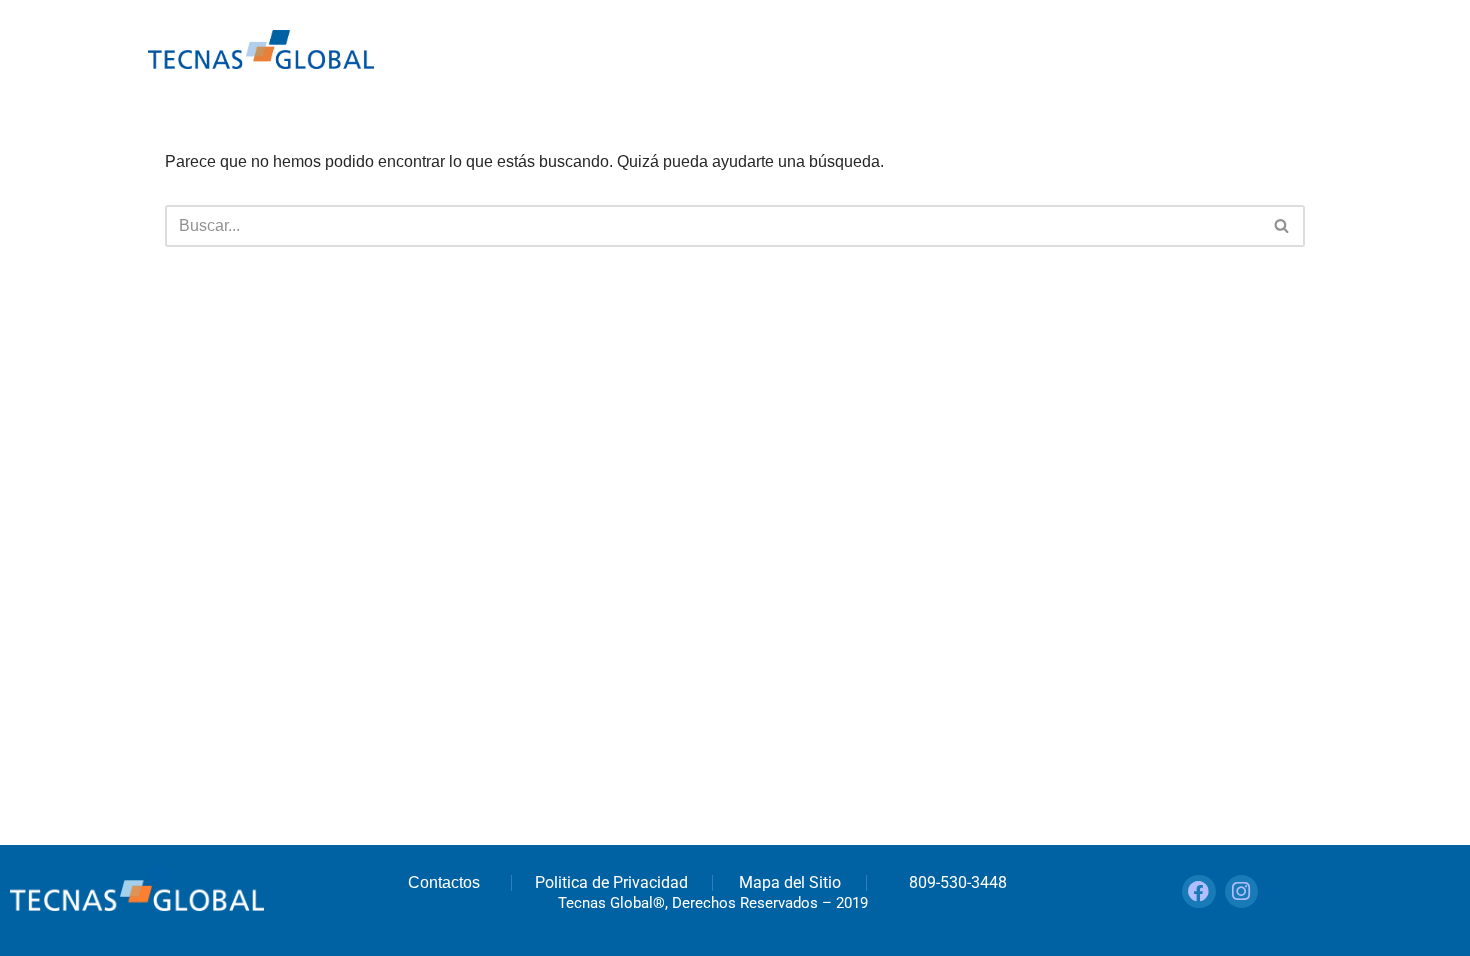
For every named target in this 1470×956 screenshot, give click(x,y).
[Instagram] (1242, 892)
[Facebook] (1199, 892)
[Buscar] (1282, 226)
